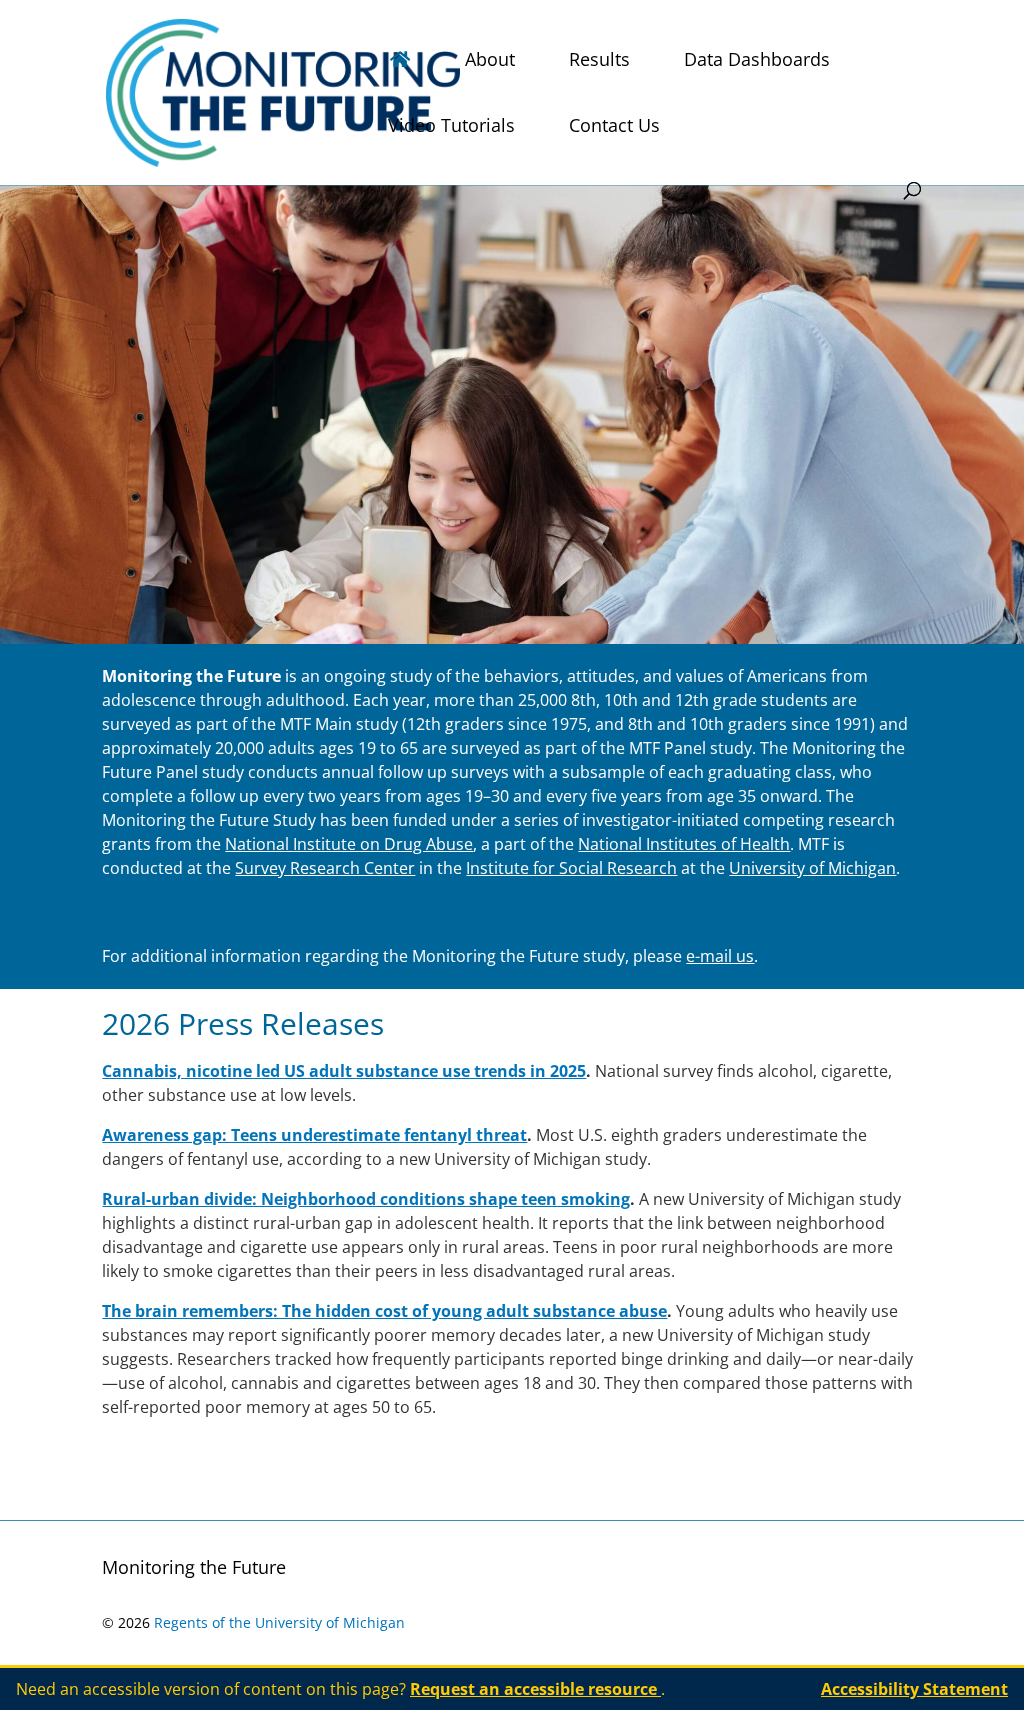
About (490, 61)
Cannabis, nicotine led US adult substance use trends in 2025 (344, 1071)
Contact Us (614, 127)
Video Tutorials (451, 127)
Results (599, 61)
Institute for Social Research (571, 868)
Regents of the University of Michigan (279, 1622)
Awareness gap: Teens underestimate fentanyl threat (314, 1135)
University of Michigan (812, 868)
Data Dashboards (757, 61)
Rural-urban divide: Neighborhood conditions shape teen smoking (366, 1199)
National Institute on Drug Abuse (349, 844)
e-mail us (720, 956)
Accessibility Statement (914, 1689)
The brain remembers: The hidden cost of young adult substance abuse (384, 1311)
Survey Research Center (325, 868)
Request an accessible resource (535, 1689)
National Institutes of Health (684, 844)
